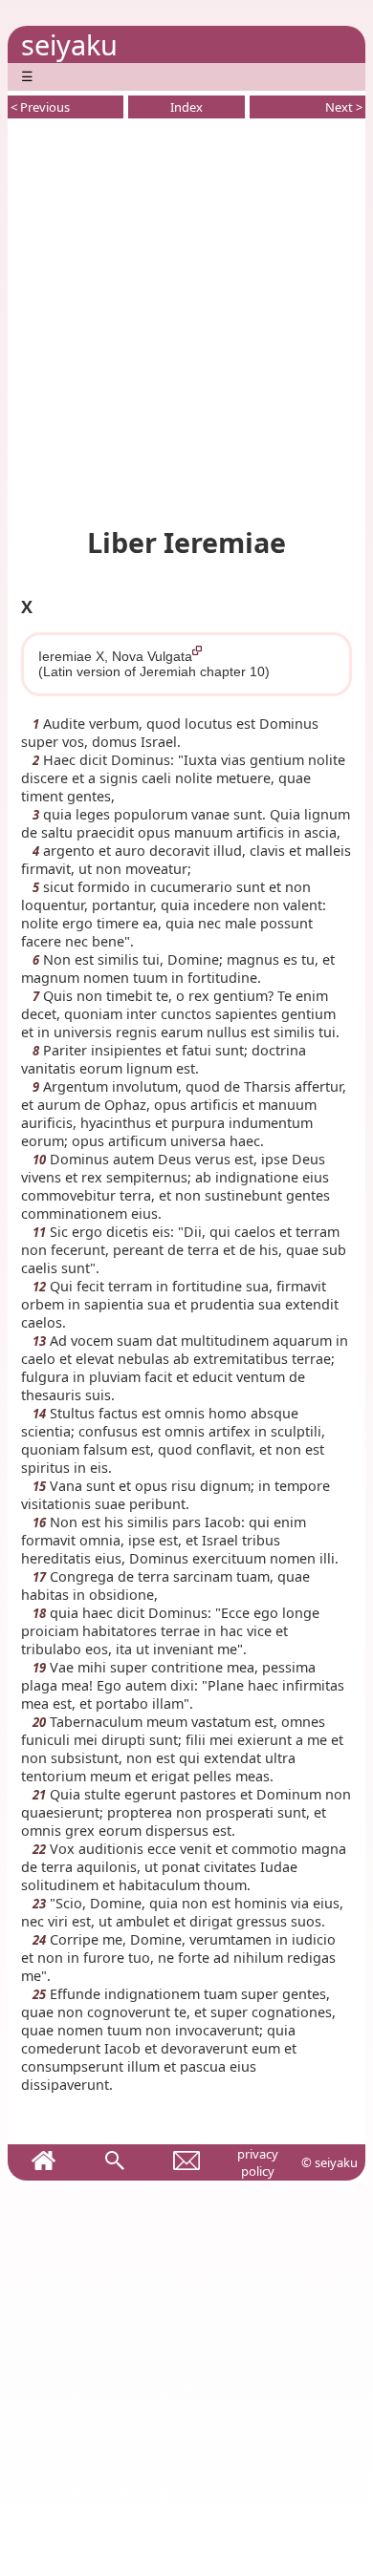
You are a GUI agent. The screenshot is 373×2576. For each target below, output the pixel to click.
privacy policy (258, 2162)
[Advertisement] (186, 319)
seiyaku (69, 44)
